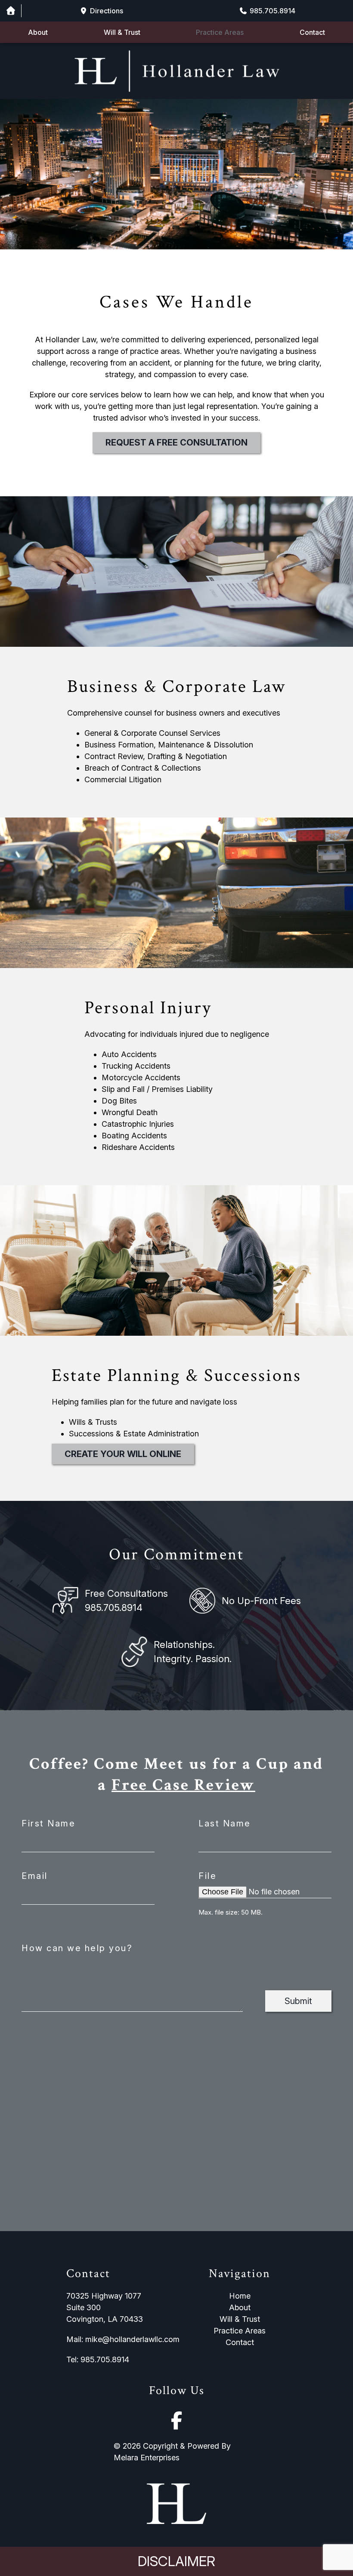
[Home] (11, 11)
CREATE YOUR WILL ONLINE (123, 1454)
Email (35, 1876)
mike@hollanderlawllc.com (132, 2339)
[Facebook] (177, 2421)
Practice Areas (220, 32)
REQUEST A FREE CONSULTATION (176, 443)
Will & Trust (122, 32)
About (38, 32)
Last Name (225, 1823)
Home (240, 2296)
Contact (312, 32)
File (207, 1876)
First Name (48, 1823)
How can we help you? (77, 1948)
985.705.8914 (114, 1608)
